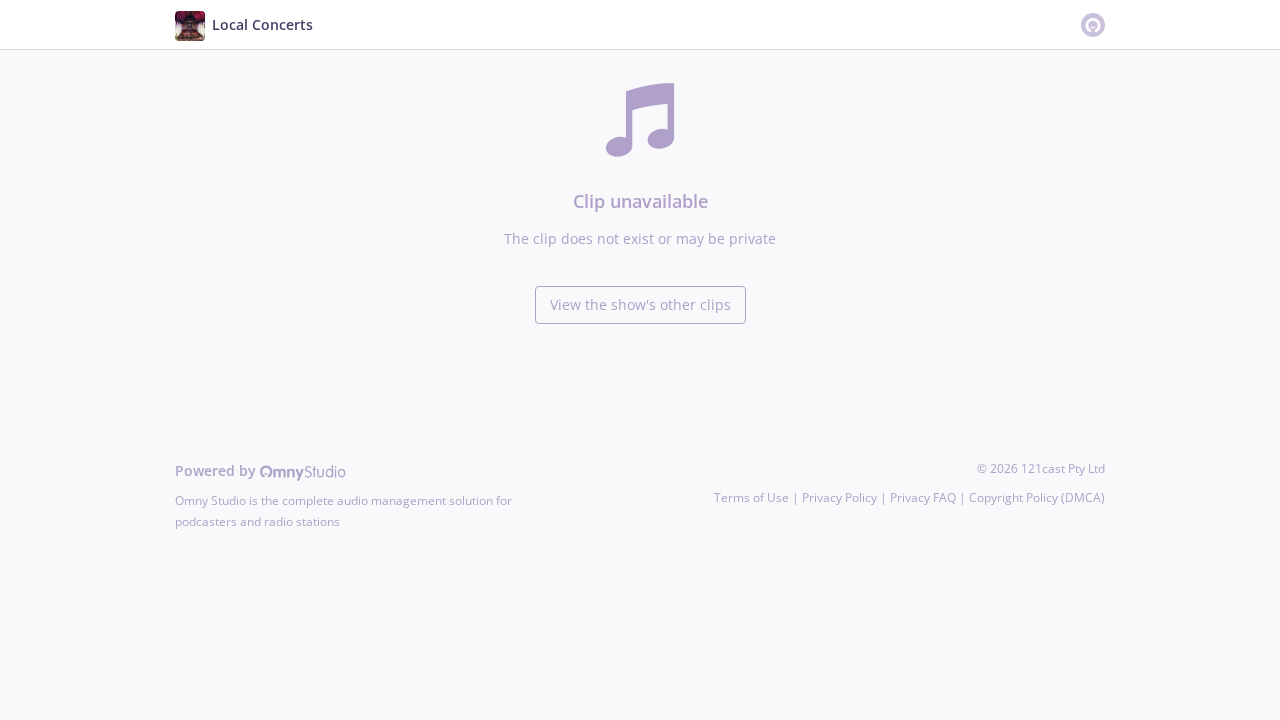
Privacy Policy (839, 497)
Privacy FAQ (923, 497)
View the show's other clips (640, 304)
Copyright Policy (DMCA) (1037, 497)
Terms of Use (751, 497)
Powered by (217, 470)
